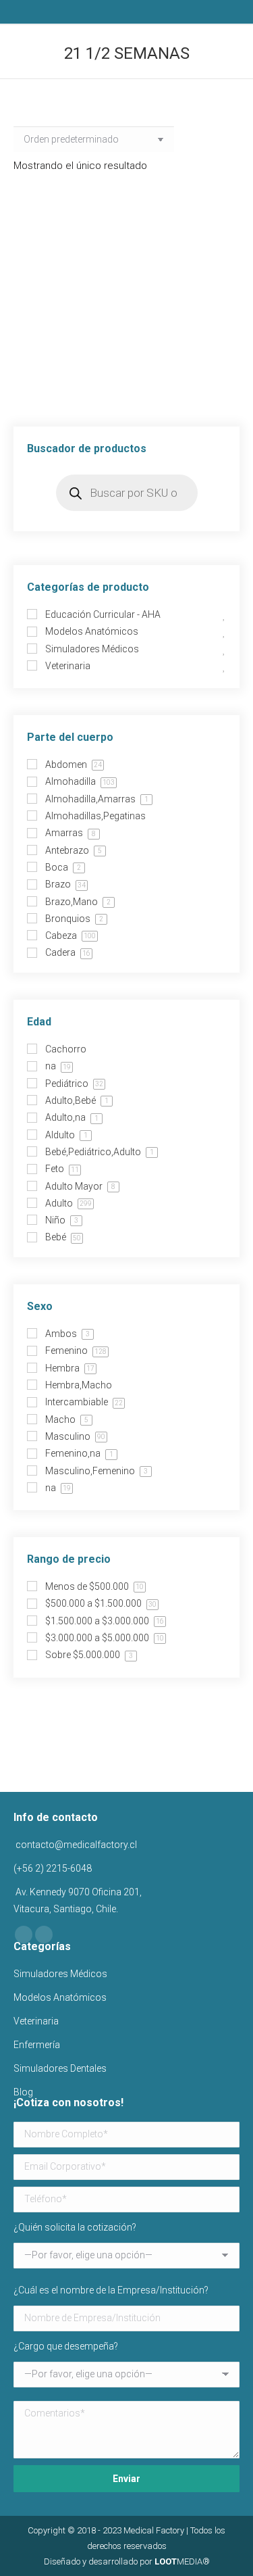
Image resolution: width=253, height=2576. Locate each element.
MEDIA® (182, 2561)
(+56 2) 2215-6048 (53, 1868)
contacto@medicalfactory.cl (75, 1845)
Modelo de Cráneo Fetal (127, 377)
